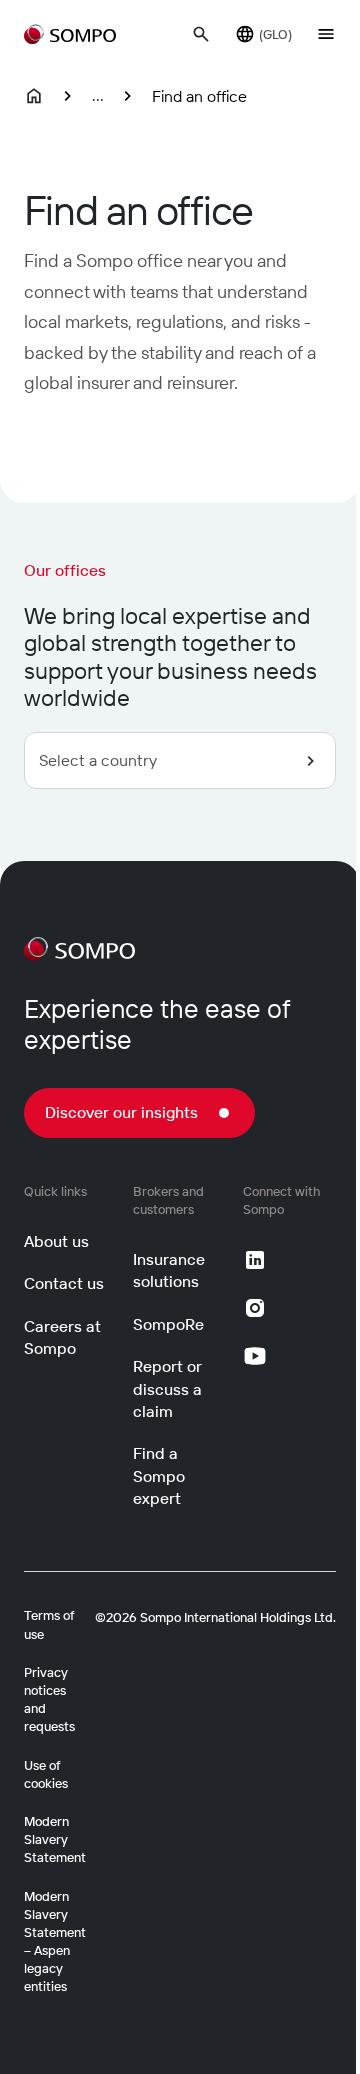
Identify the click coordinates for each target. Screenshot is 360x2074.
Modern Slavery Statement (55, 1839)
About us (56, 1241)
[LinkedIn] (255, 1260)
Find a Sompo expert (159, 1475)
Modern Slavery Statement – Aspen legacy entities (55, 1941)
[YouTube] (255, 1356)
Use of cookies (46, 1774)
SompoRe (168, 1324)
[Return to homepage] (70, 34)
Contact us (64, 1283)
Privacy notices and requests (49, 1699)
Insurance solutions (169, 1270)
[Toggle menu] (326, 34)
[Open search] (201, 34)
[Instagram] (255, 1308)
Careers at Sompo (62, 1337)
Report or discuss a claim (167, 1388)
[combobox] (180, 760)
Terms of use (49, 1624)
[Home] (34, 96)
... (98, 95)
